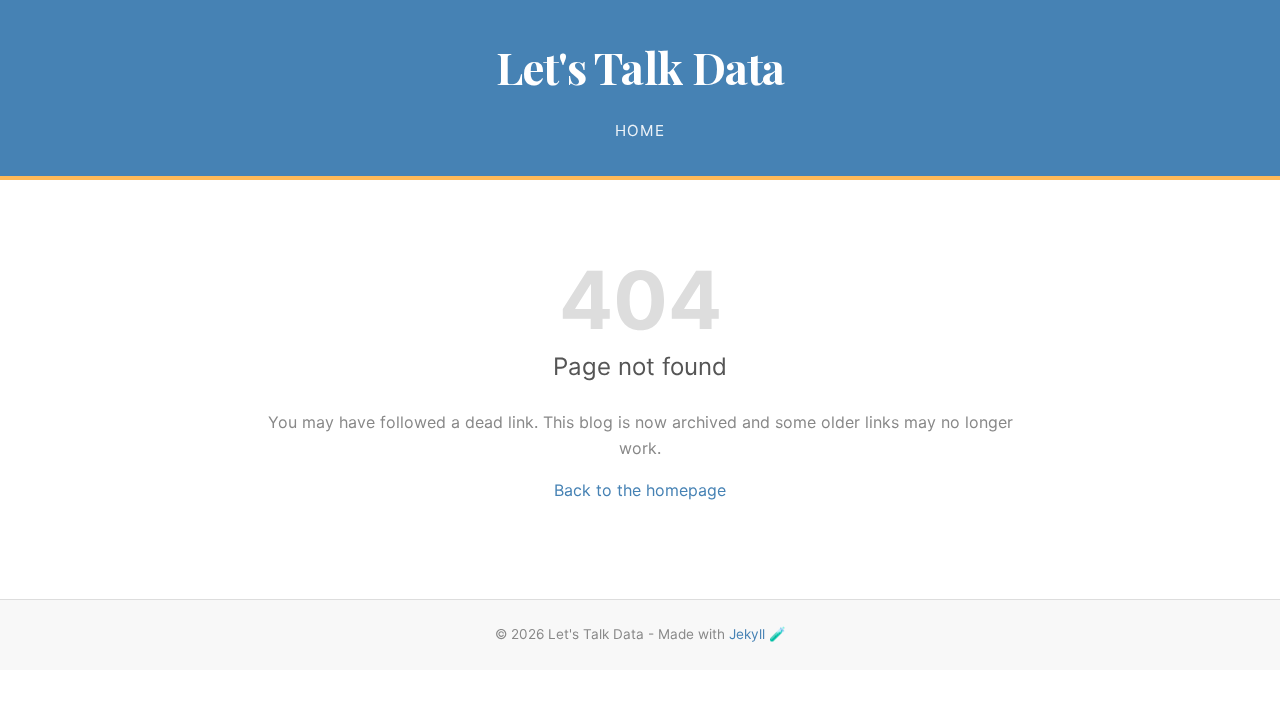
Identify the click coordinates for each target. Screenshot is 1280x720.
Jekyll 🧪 (757, 634)
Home (639, 130)
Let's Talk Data (640, 66)
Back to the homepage (640, 490)
